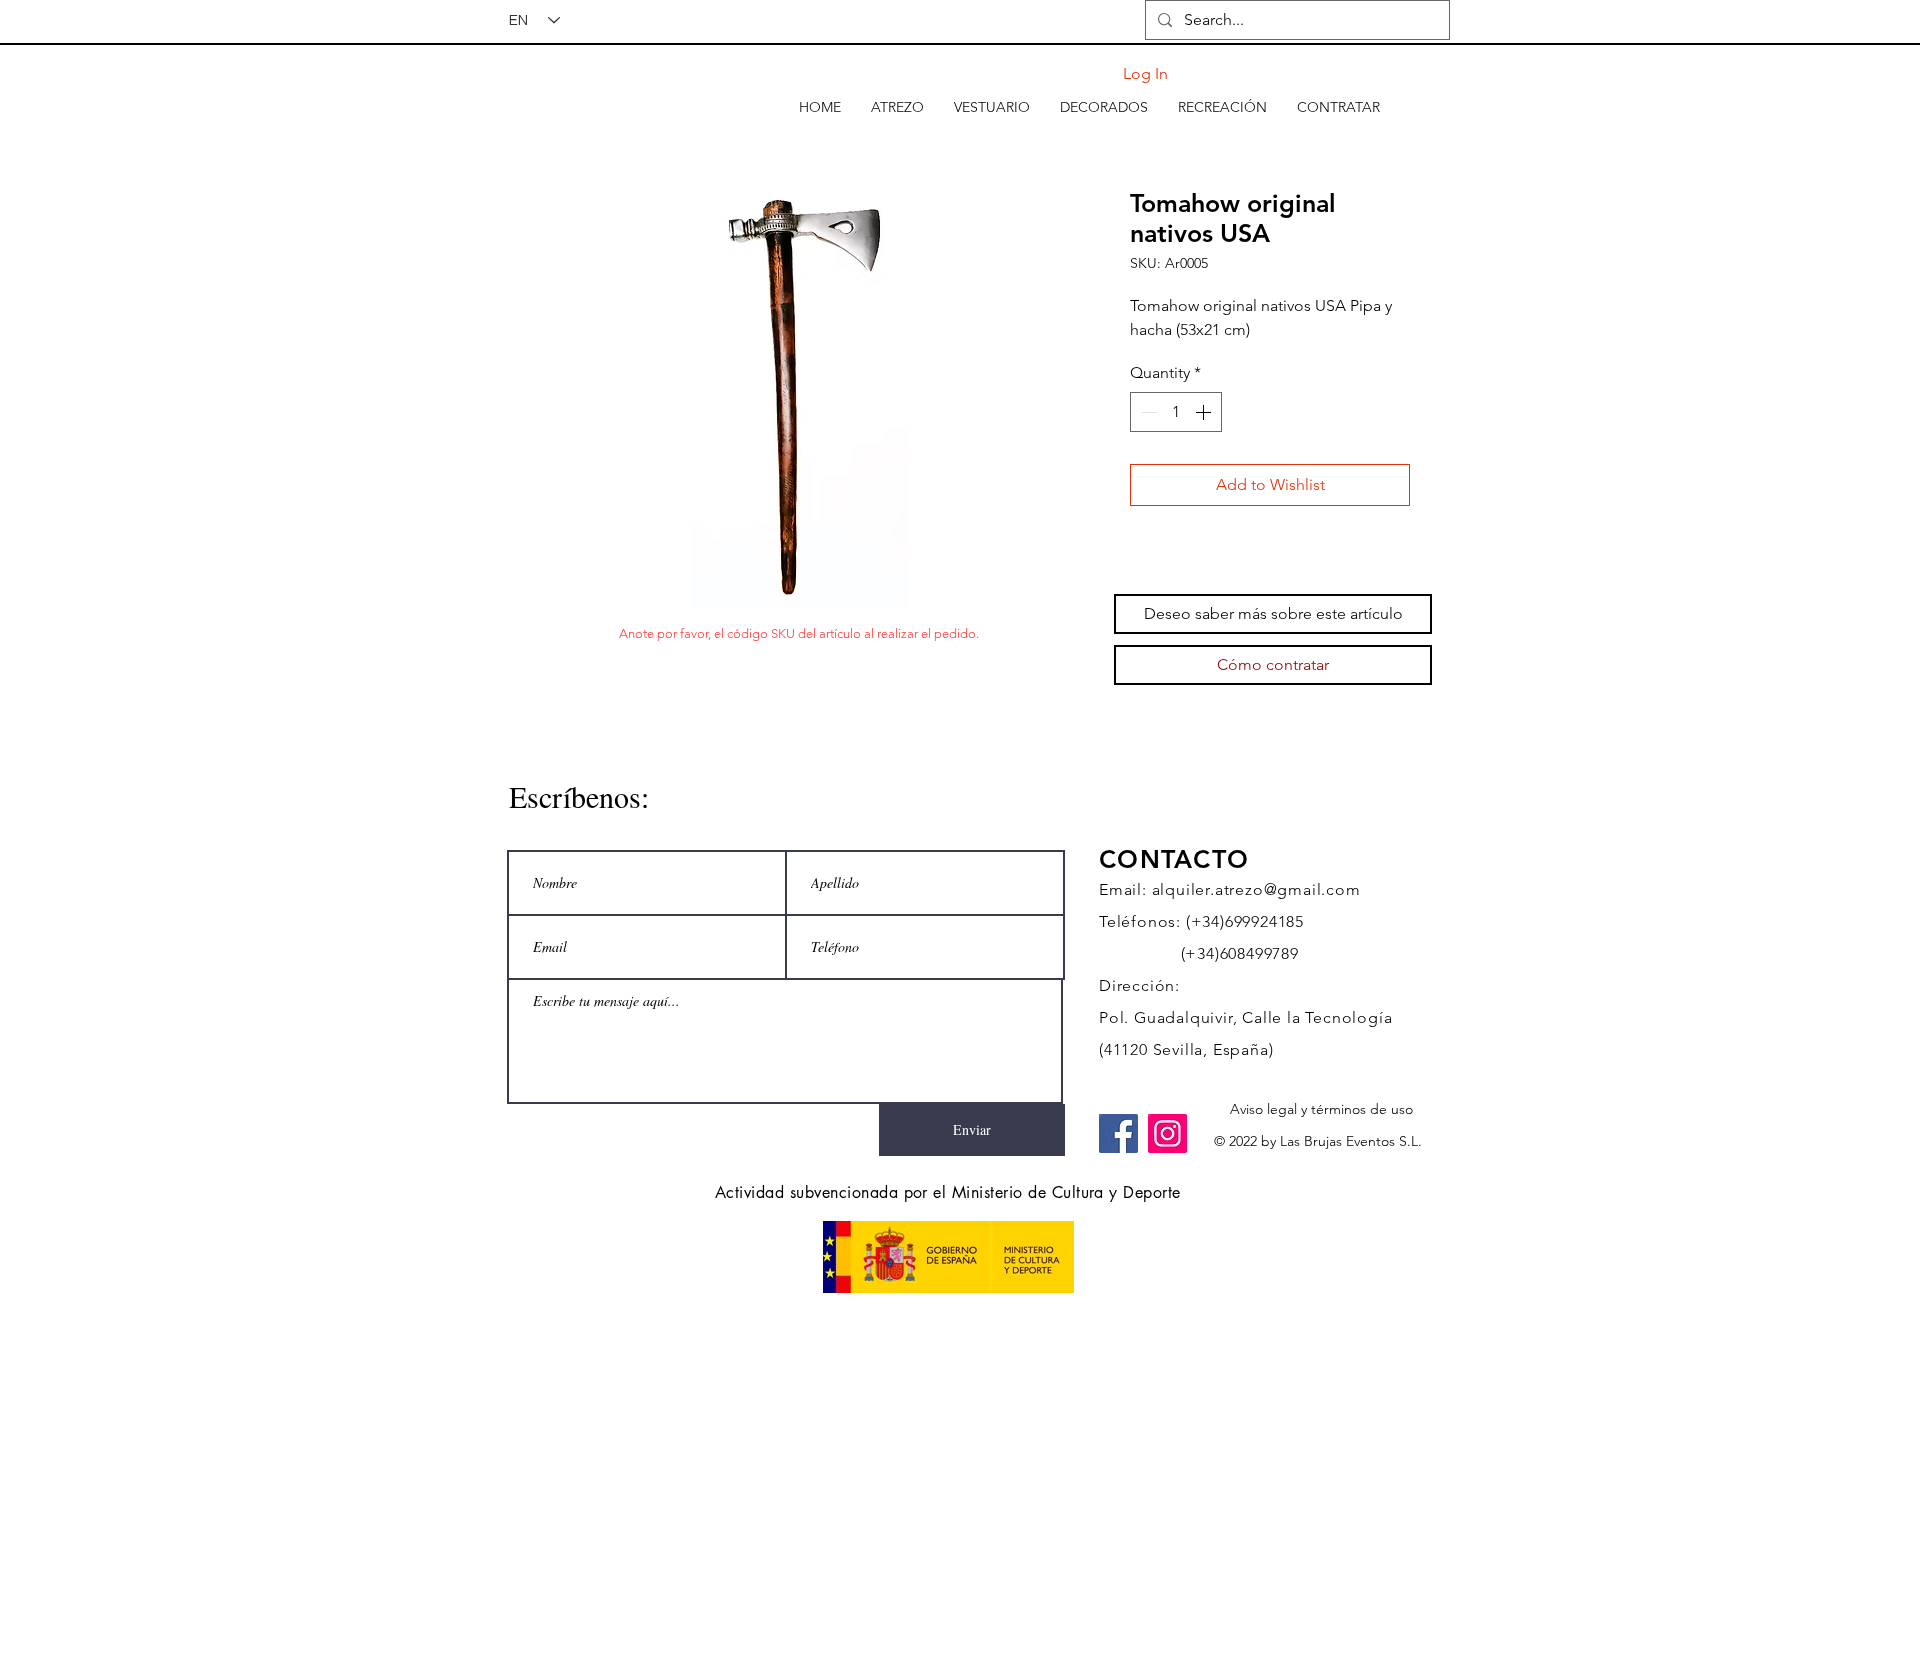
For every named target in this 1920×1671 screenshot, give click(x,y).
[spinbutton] (1176, 412)
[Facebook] (1118, 1133)
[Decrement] (1147, 412)
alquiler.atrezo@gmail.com (1256, 889)
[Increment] (1205, 412)
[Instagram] (1167, 1133)
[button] (897, 107)
